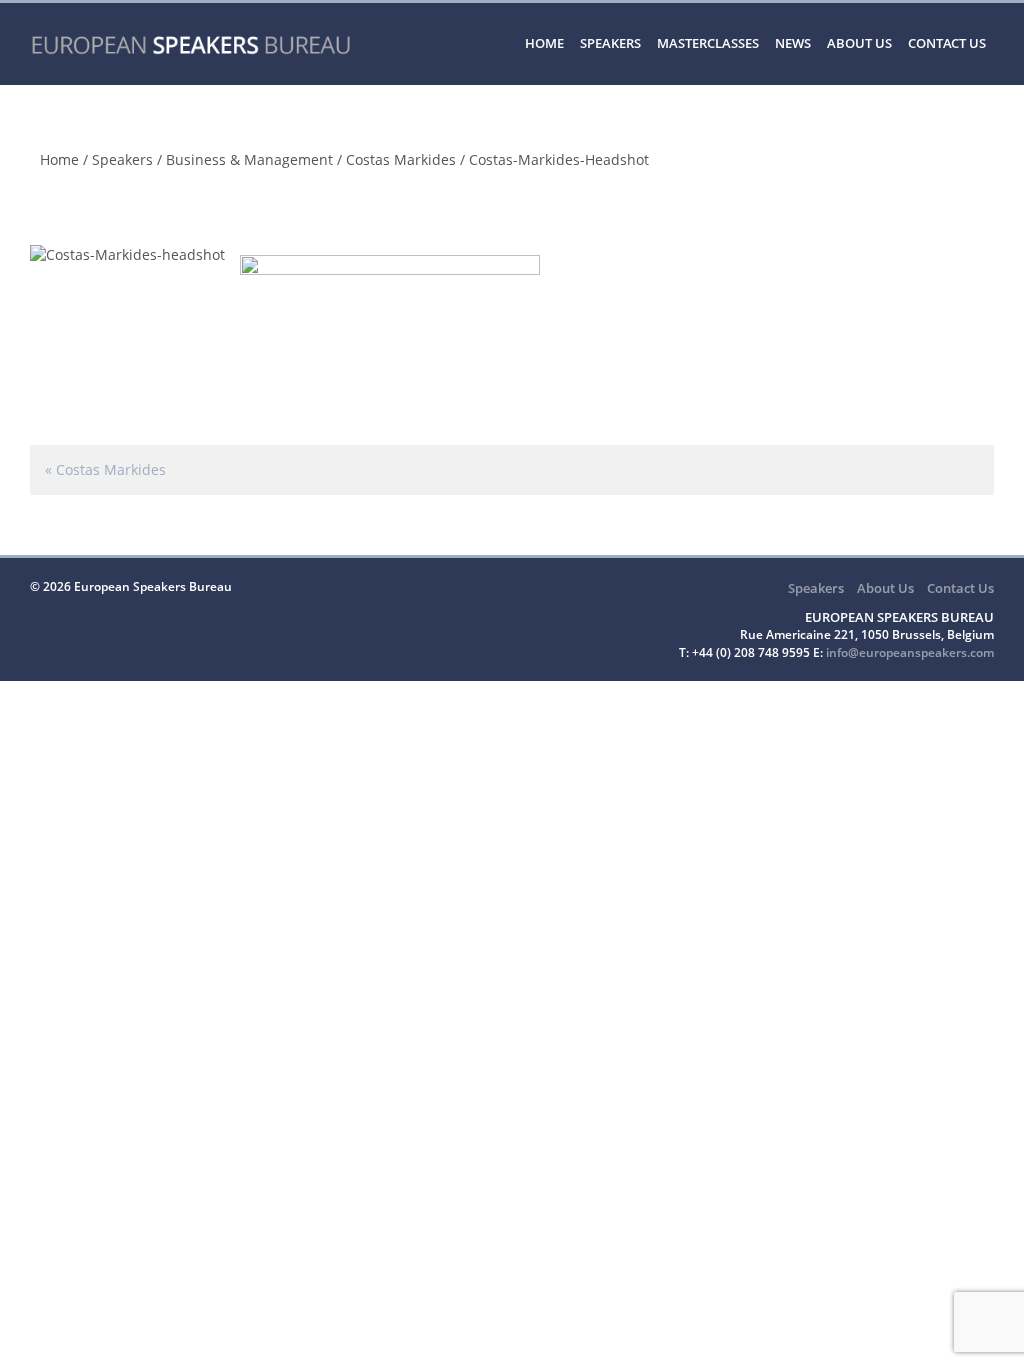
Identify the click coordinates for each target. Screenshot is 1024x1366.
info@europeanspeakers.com (910, 652)
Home (544, 43)
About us (859, 43)
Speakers (610, 43)
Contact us (947, 43)
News (793, 43)
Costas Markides (401, 159)
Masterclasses (708, 43)
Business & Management (249, 159)
